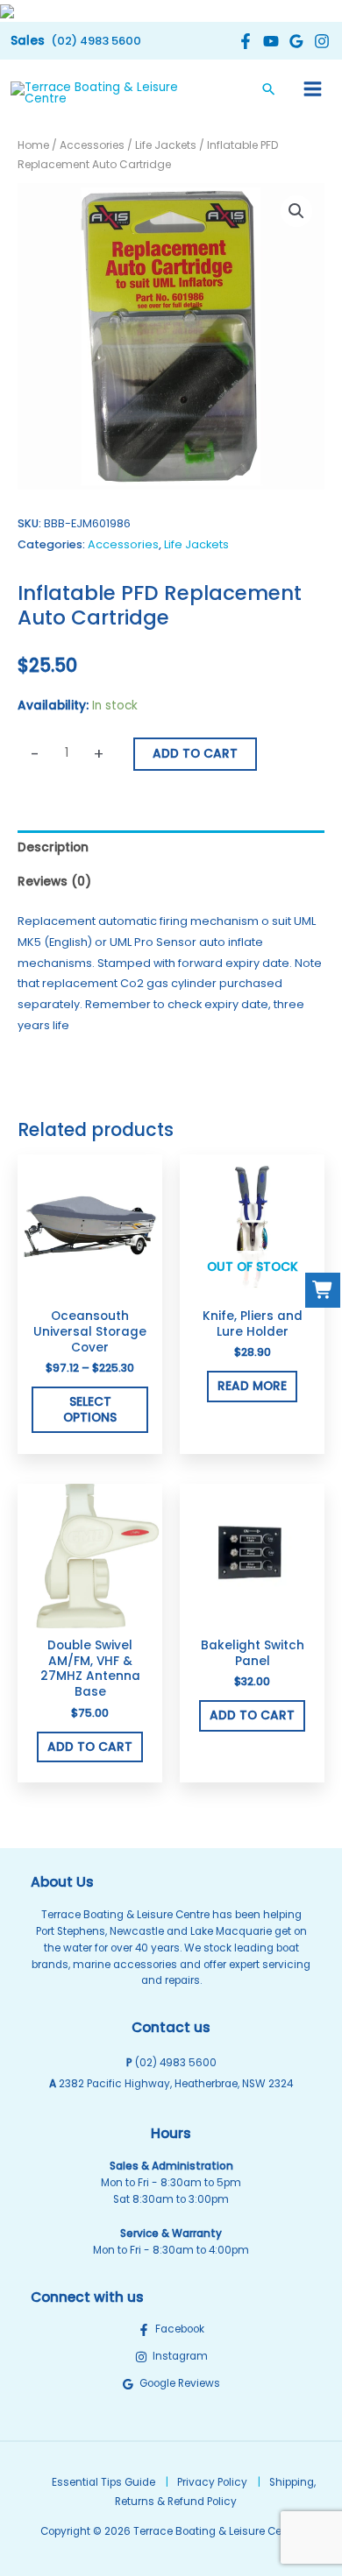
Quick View (90, 1286)
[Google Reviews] (294, 41)
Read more (252, 1386)
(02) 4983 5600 (176, 2063)
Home (33, 145)
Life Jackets (166, 145)
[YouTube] (269, 41)
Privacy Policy (212, 2482)
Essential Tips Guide (103, 2482)
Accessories (92, 145)
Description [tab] (53, 847)
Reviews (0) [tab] (54, 882)
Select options (90, 1410)
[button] (76, 41)
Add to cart (195, 754)
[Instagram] (320, 41)
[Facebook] (243, 41)
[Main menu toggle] (313, 88)
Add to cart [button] (90, 1747)
